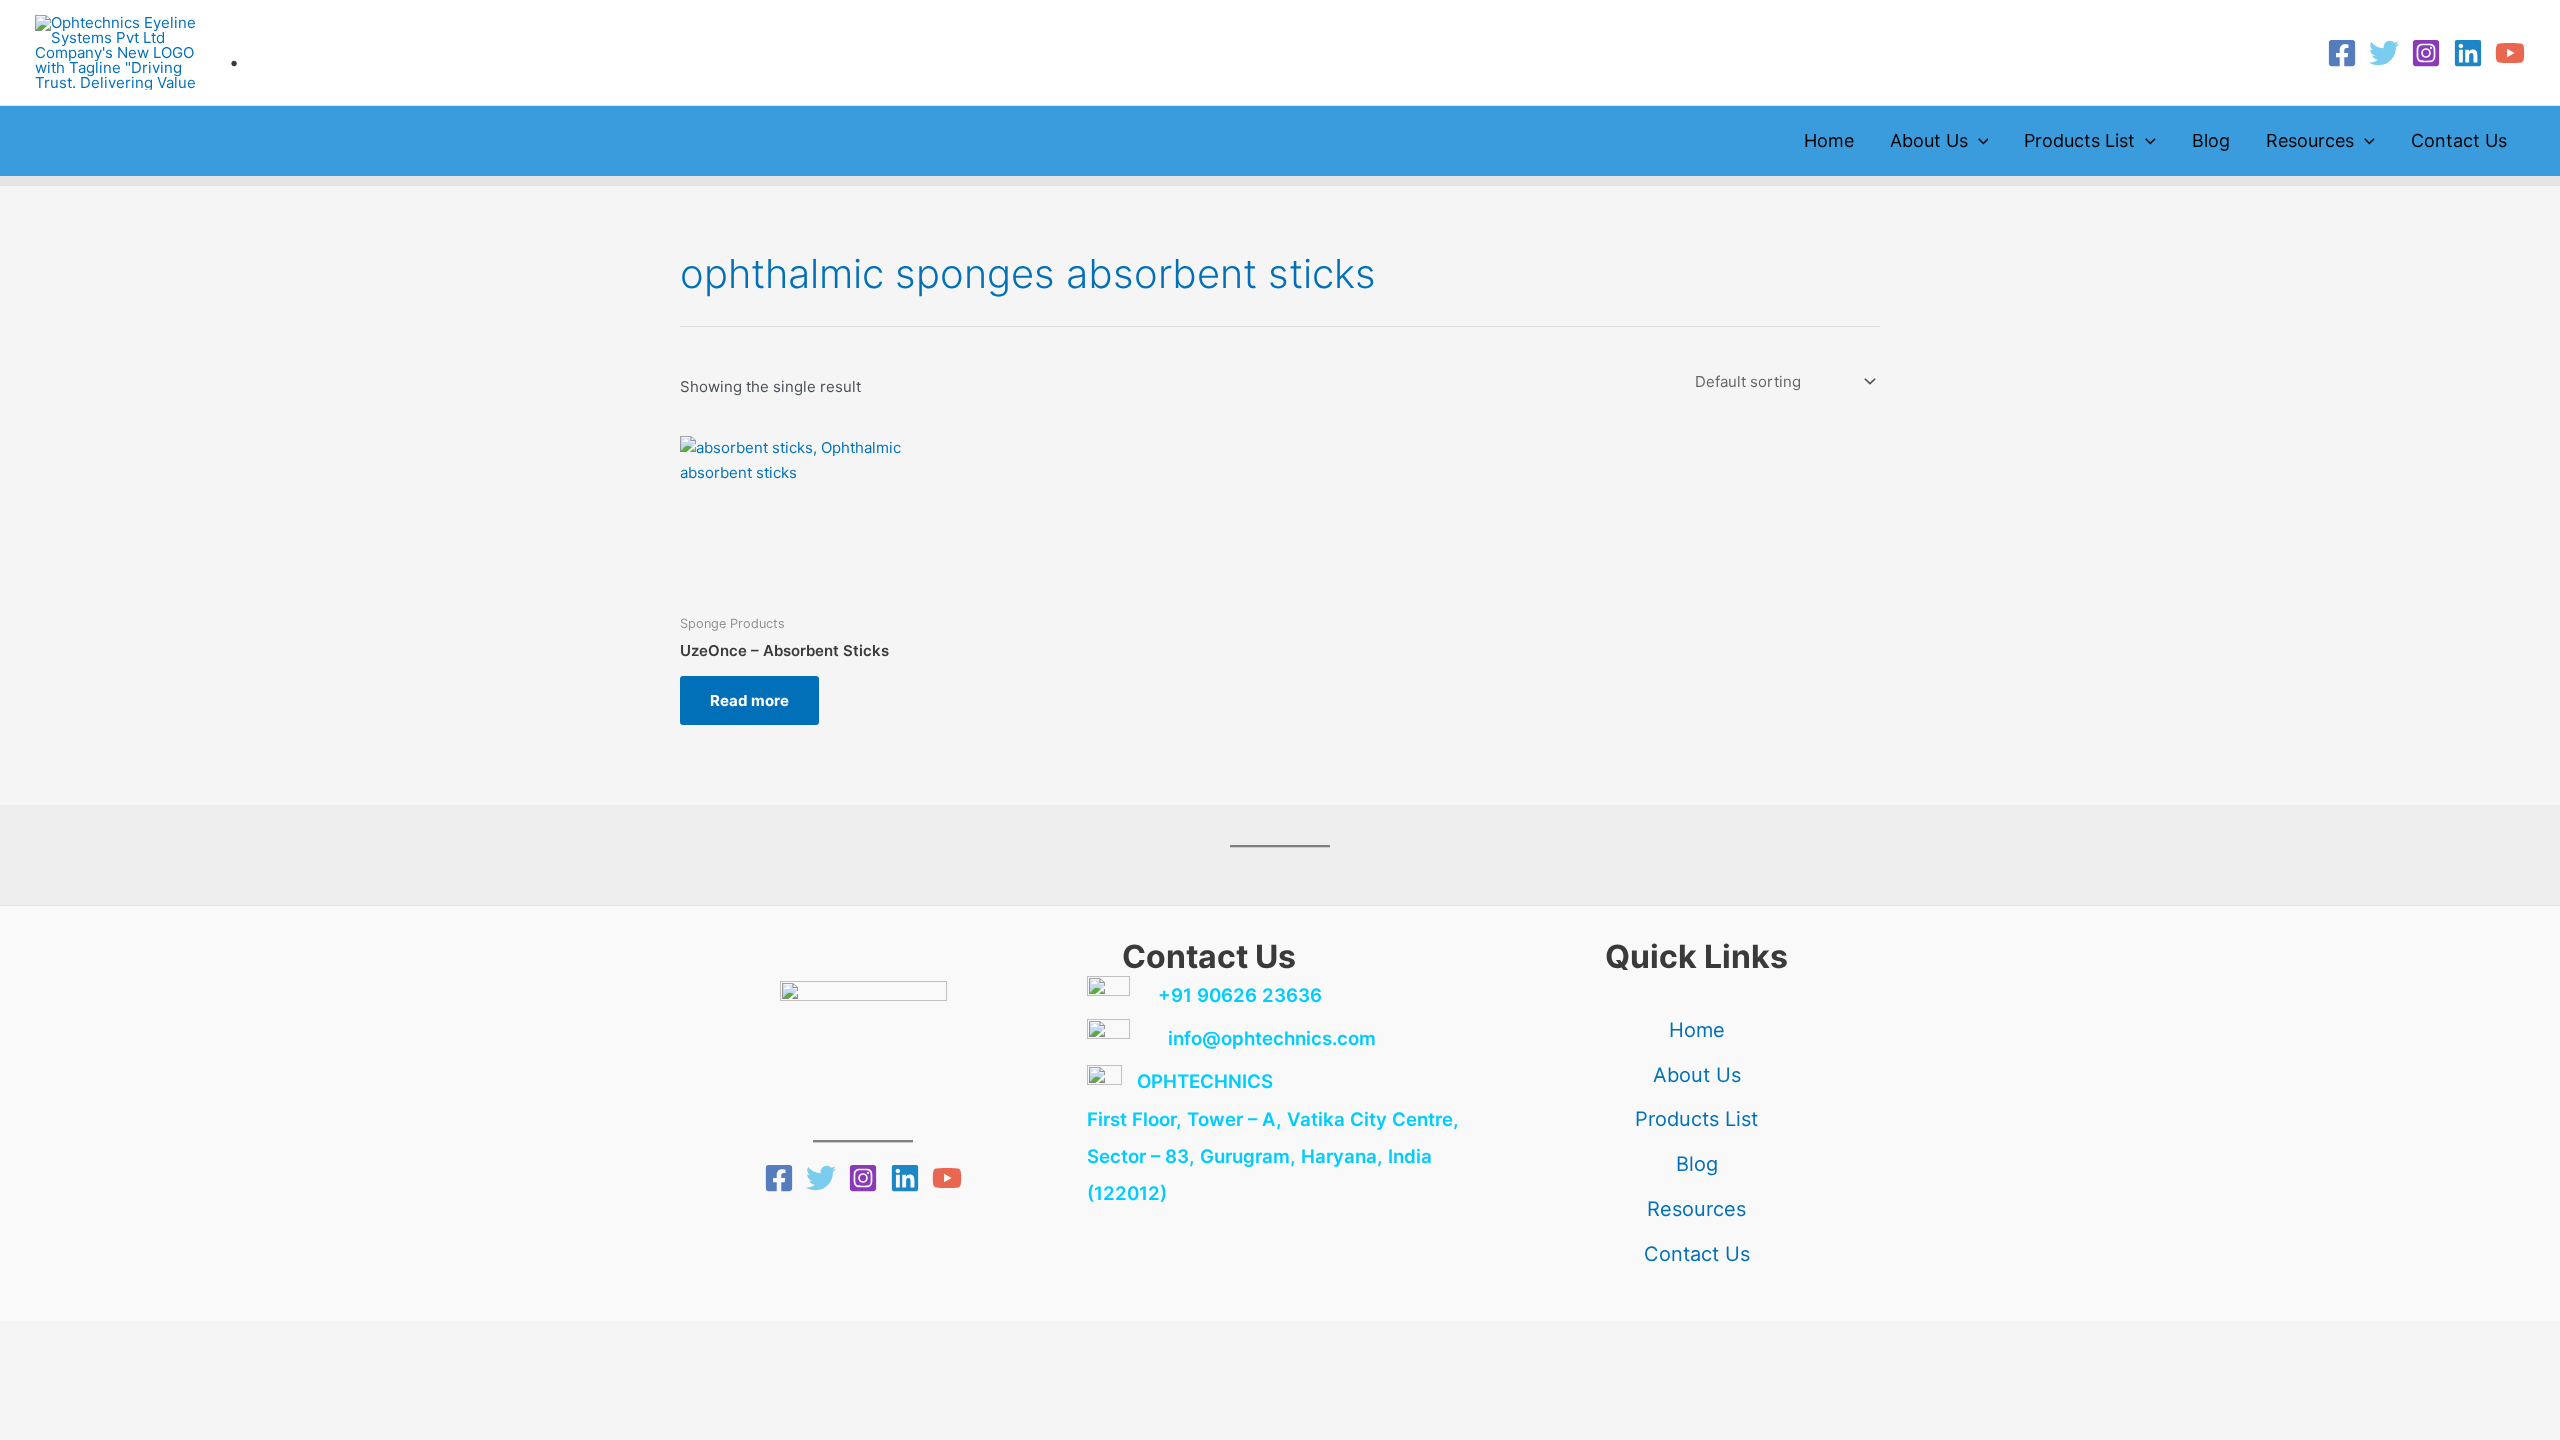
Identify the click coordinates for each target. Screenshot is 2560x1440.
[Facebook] (2342, 53)
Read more (749, 700)
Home (1829, 140)
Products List (2079, 140)
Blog (2211, 140)
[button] (1978, 141)
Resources (2310, 140)
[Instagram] (2426, 53)
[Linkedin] (2468, 53)
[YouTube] (2510, 53)
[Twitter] (2384, 53)
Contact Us (2459, 140)
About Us (1929, 140)
